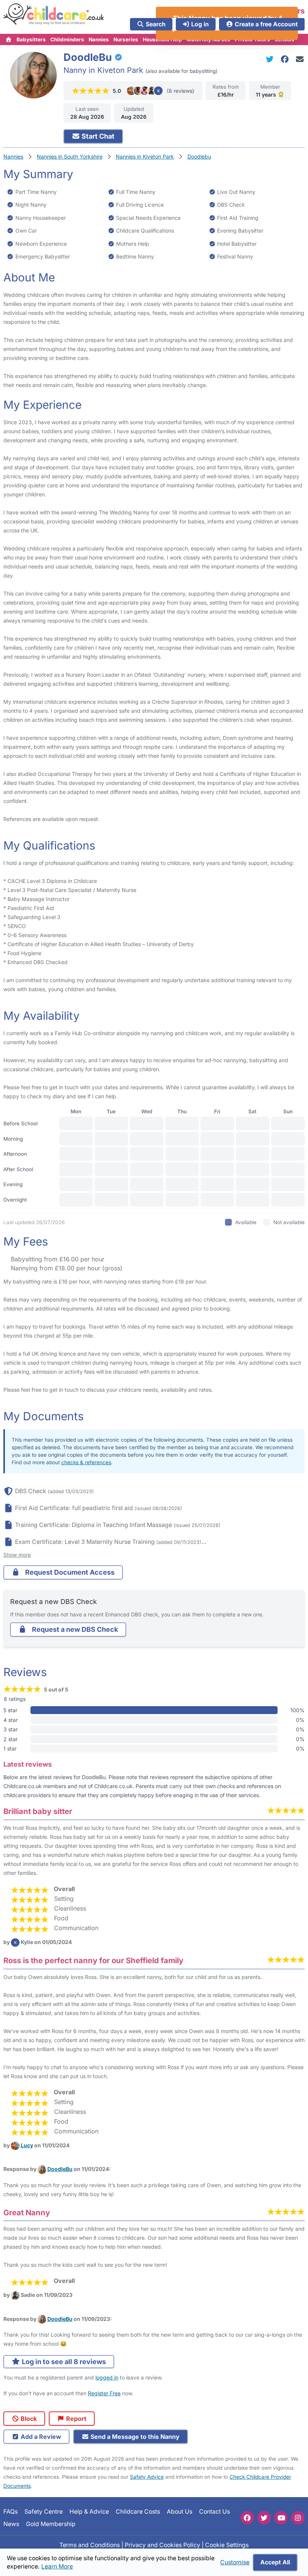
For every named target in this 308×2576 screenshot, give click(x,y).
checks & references (86, 1462)
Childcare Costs (138, 2512)
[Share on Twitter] (271, 59)
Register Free (104, 2393)
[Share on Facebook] (286, 59)
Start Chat (97, 136)
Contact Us (214, 2512)
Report (75, 2419)
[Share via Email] (300, 59)
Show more (17, 1555)
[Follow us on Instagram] (298, 2518)
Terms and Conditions (90, 2545)
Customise (235, 2562)
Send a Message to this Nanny (134, 2437)
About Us (180, 2512)
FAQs (11, 2512)
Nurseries (126, 39)
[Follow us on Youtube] (281, 2518)
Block (28, 2419)
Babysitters (31, 39)
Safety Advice (147, 2477)
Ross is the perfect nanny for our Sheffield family (93, 1960)
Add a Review (40, 2437)
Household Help (162, 39)
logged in (107, 2377)
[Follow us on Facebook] (247, 2518)
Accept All (275, 2562)
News (11, 2524)
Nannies (99, 39)
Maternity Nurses (208, 39)
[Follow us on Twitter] (264, 2518)
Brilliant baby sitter (38, 1811)
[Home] (9, 39)
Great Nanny (27, 2212)
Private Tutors (252, 39)
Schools (285, 39)
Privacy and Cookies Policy (162, 2545)
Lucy (27, 2145)
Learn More (57, 2566)
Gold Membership (51, 2524)
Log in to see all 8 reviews (63, 2362)
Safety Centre (44, 2512)
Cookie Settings (227, 2545)
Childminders (67, 39)
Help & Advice (89, 2512)
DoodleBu (60, 2169)
